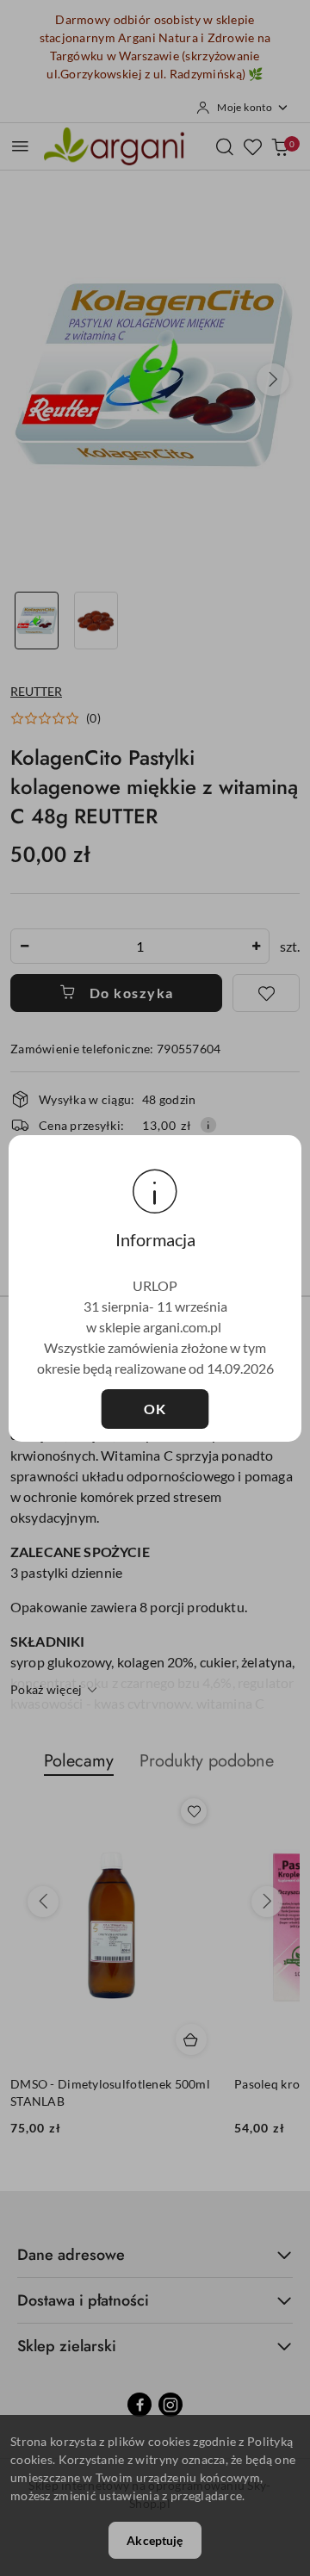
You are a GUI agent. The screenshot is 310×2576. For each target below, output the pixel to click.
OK (155, 1409)
